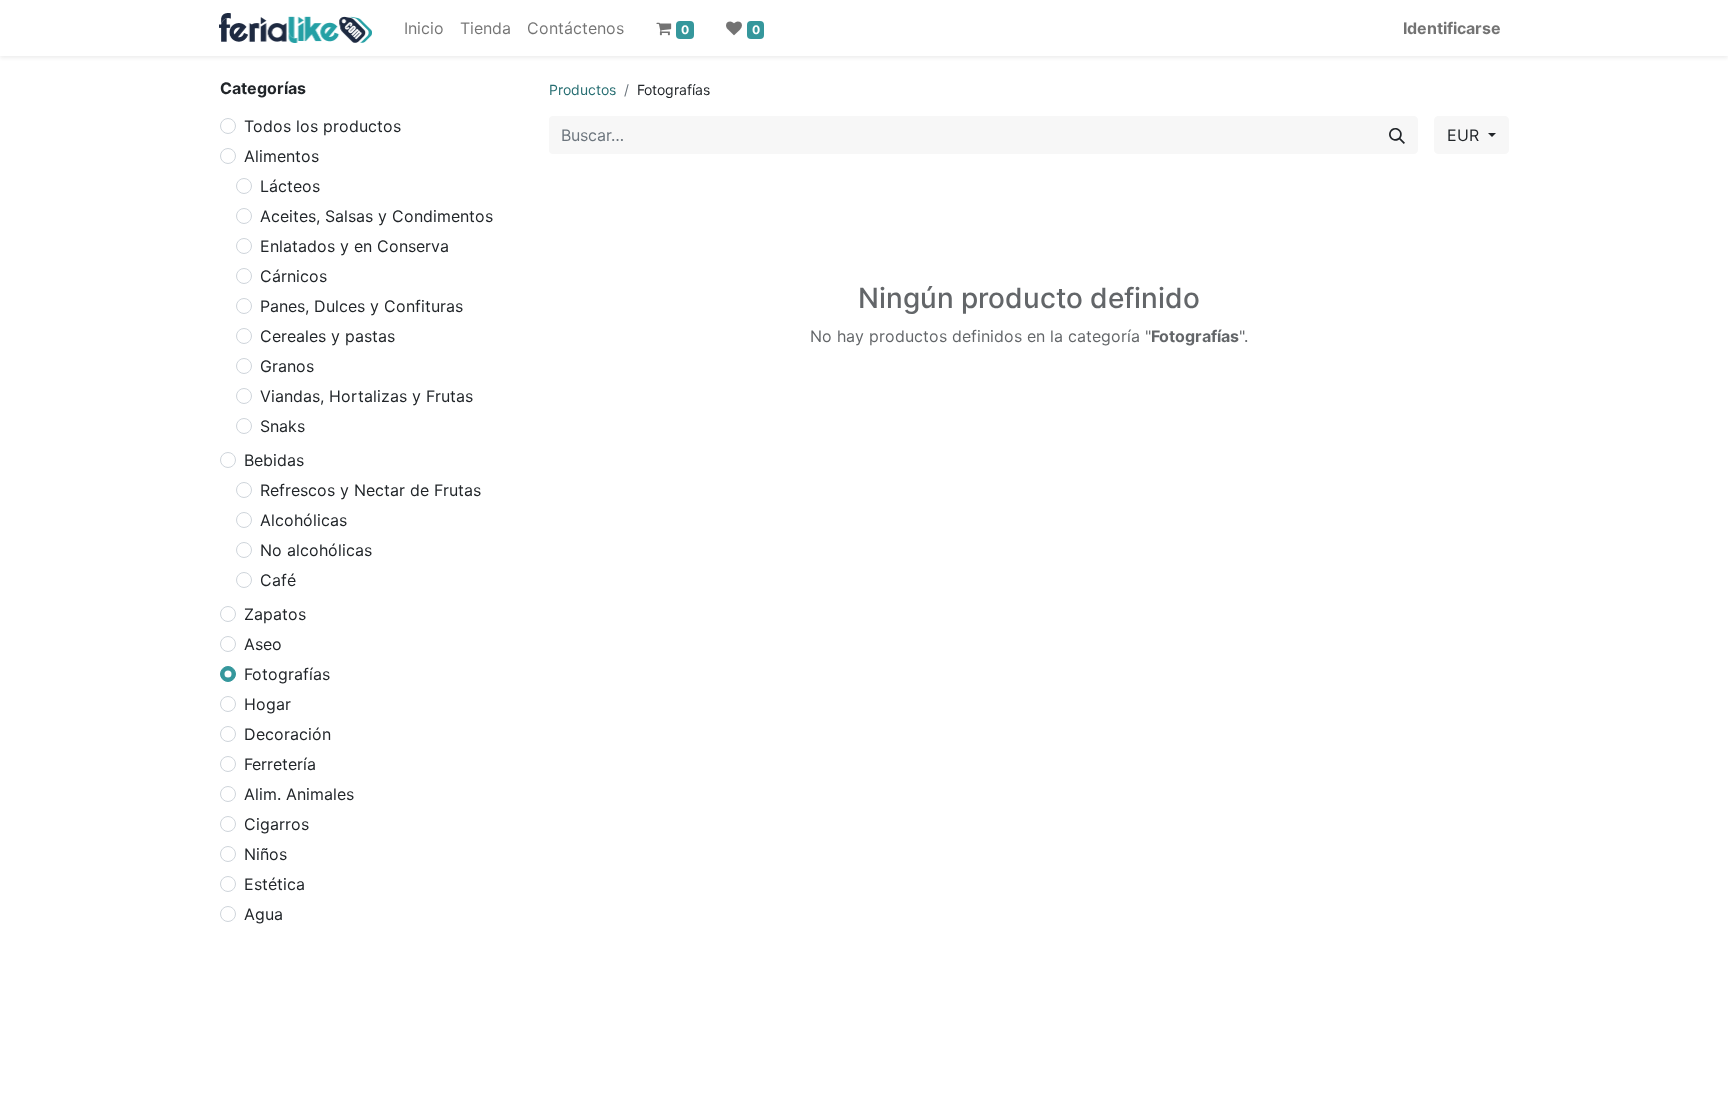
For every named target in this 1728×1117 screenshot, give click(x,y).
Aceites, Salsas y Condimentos (376, 216)
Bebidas (274, 460)
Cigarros (276, 824)
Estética (274, 884)
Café (278, 580)
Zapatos (275, 614)
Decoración (287, 734)
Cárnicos (293, 276)
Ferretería (280, 764)
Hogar (267, 704)
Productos (582, 89)
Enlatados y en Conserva (354, 246)
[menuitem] (424, 28)
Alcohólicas (303, 520)
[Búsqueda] (1397, 135)
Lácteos (290, 186)
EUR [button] (1465, 135)
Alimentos (281, 156)
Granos (287, 366)
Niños (265, 854)
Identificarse (1452, 28)
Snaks (282, 426)
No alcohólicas (316, 550)
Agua (263, 914)
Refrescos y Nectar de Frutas (370, 490)
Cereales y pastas (327, 336)
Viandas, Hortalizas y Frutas (366, 396)
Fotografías (287, 674)
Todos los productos (322, 126)
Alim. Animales (299, 794)
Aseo (263, 644)
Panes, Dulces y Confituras (361, 306)
